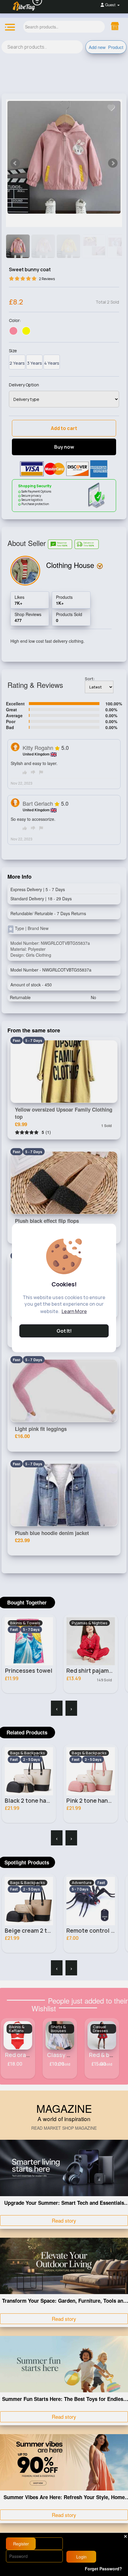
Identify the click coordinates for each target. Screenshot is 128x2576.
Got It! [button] (64, 1331)
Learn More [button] (74, 1311)
